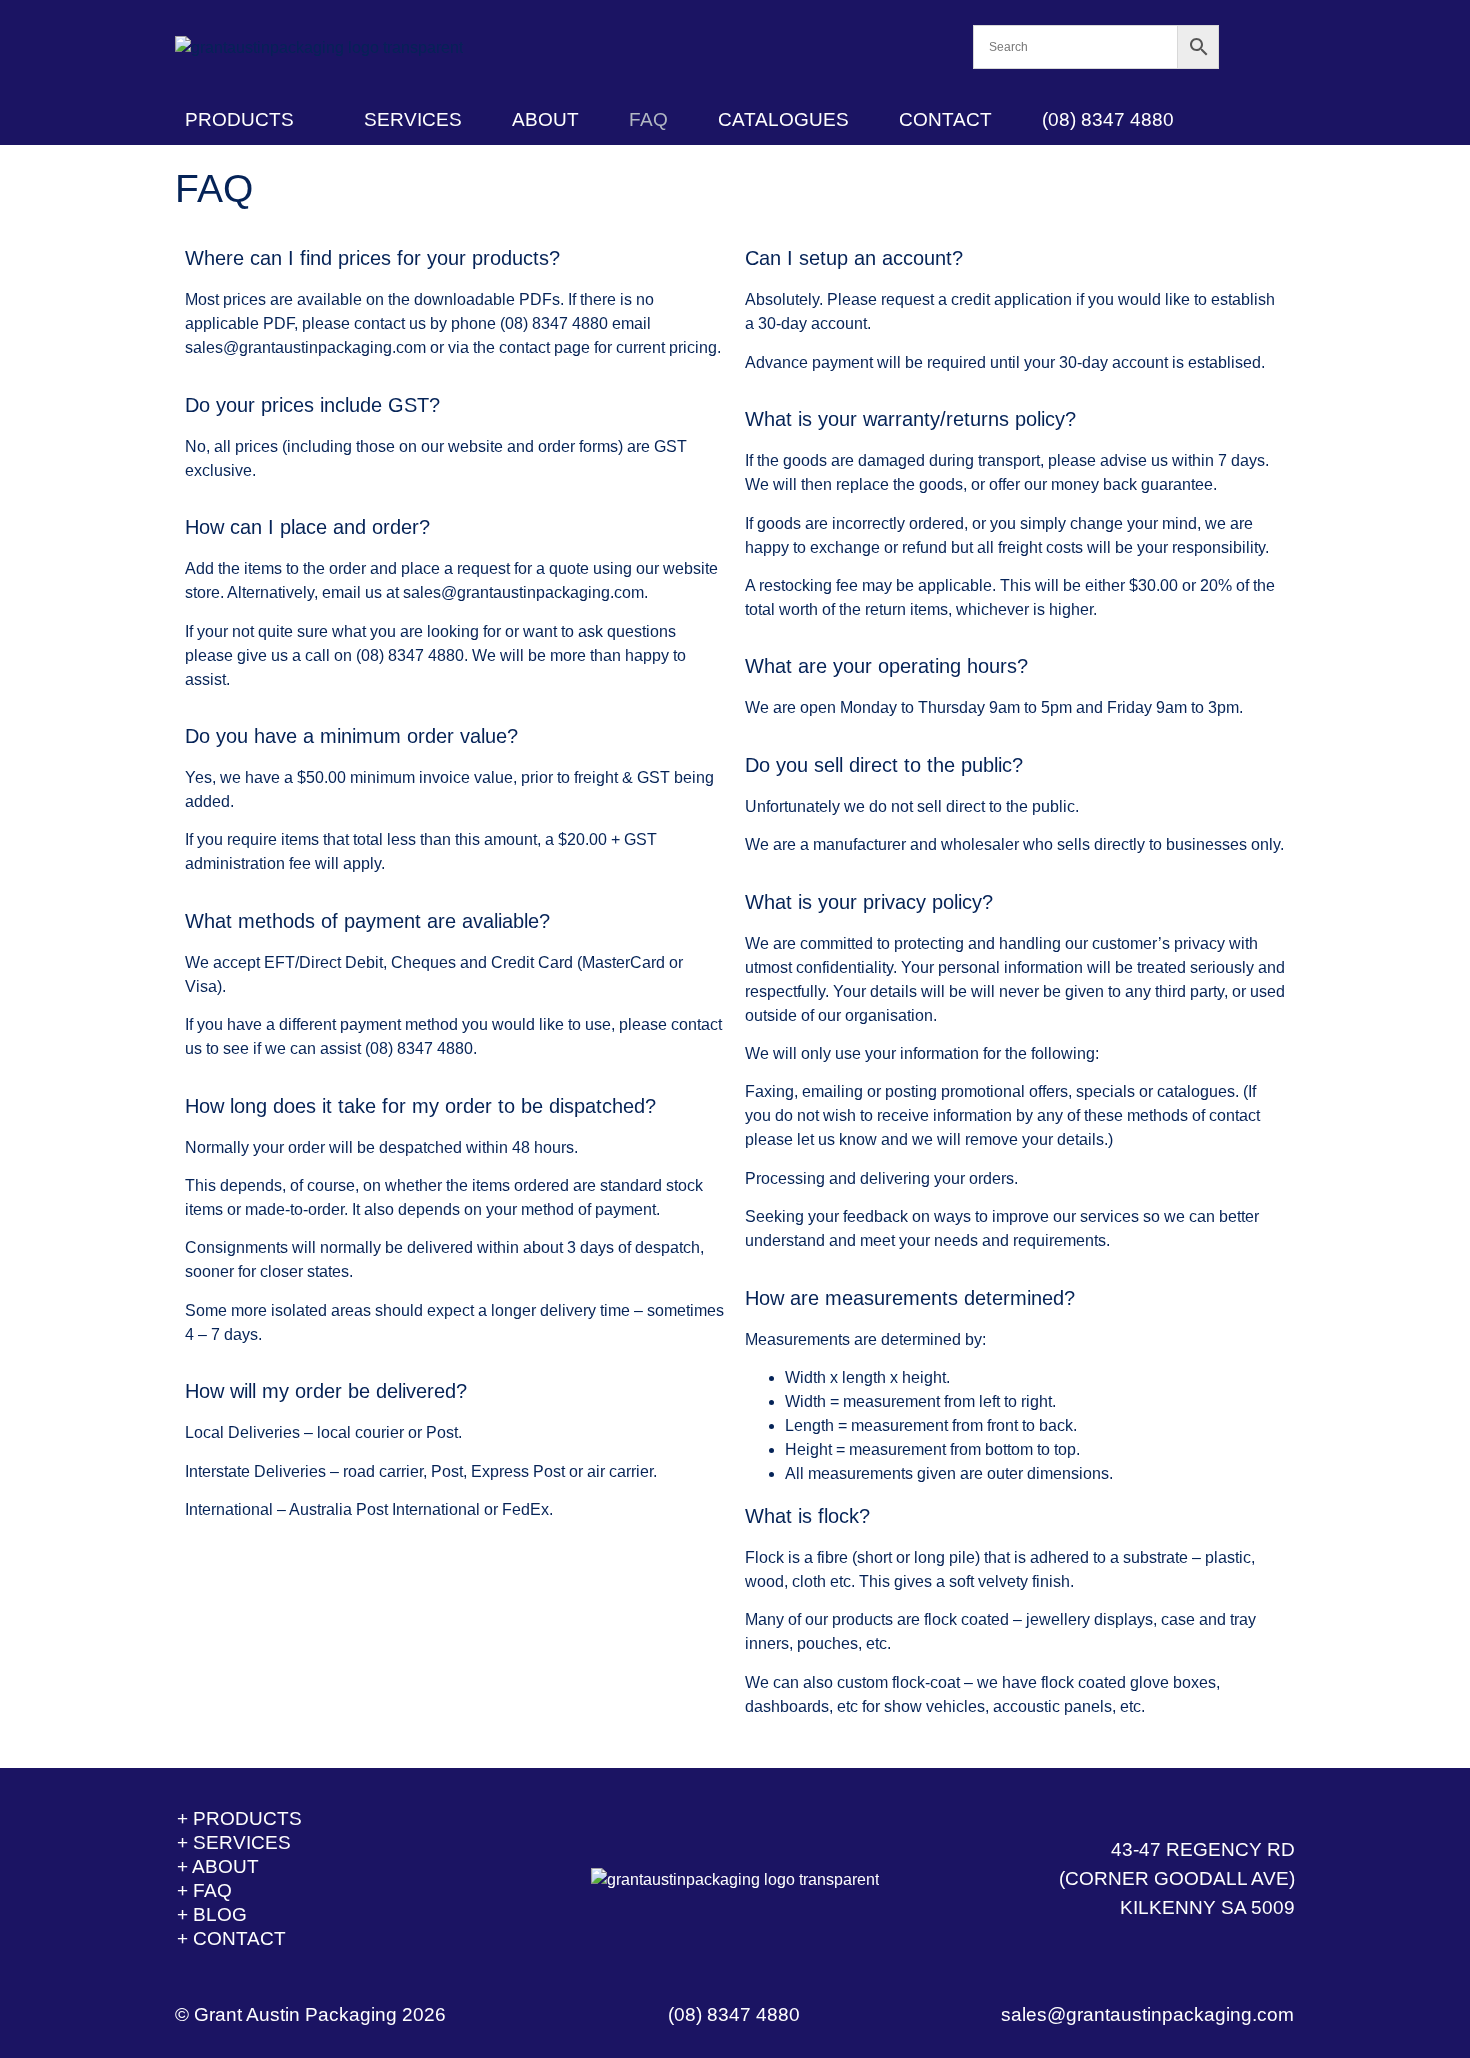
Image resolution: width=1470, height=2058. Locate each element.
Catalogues (783, 119)
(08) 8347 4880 (1108, 119)
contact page (544, 347)
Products (239, 119)
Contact (945, 119)
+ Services (234, 1842)
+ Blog (212, 1914)
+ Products (239, 1818)
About (545, 119)
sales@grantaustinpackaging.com (305, 347)
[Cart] (1257, 47)
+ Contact (231, 1938)
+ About (218, 1866)
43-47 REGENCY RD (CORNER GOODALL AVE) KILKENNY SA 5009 (1177, 1878)
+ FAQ (204, 1890)
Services (413, 119)
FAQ (648, 119)
